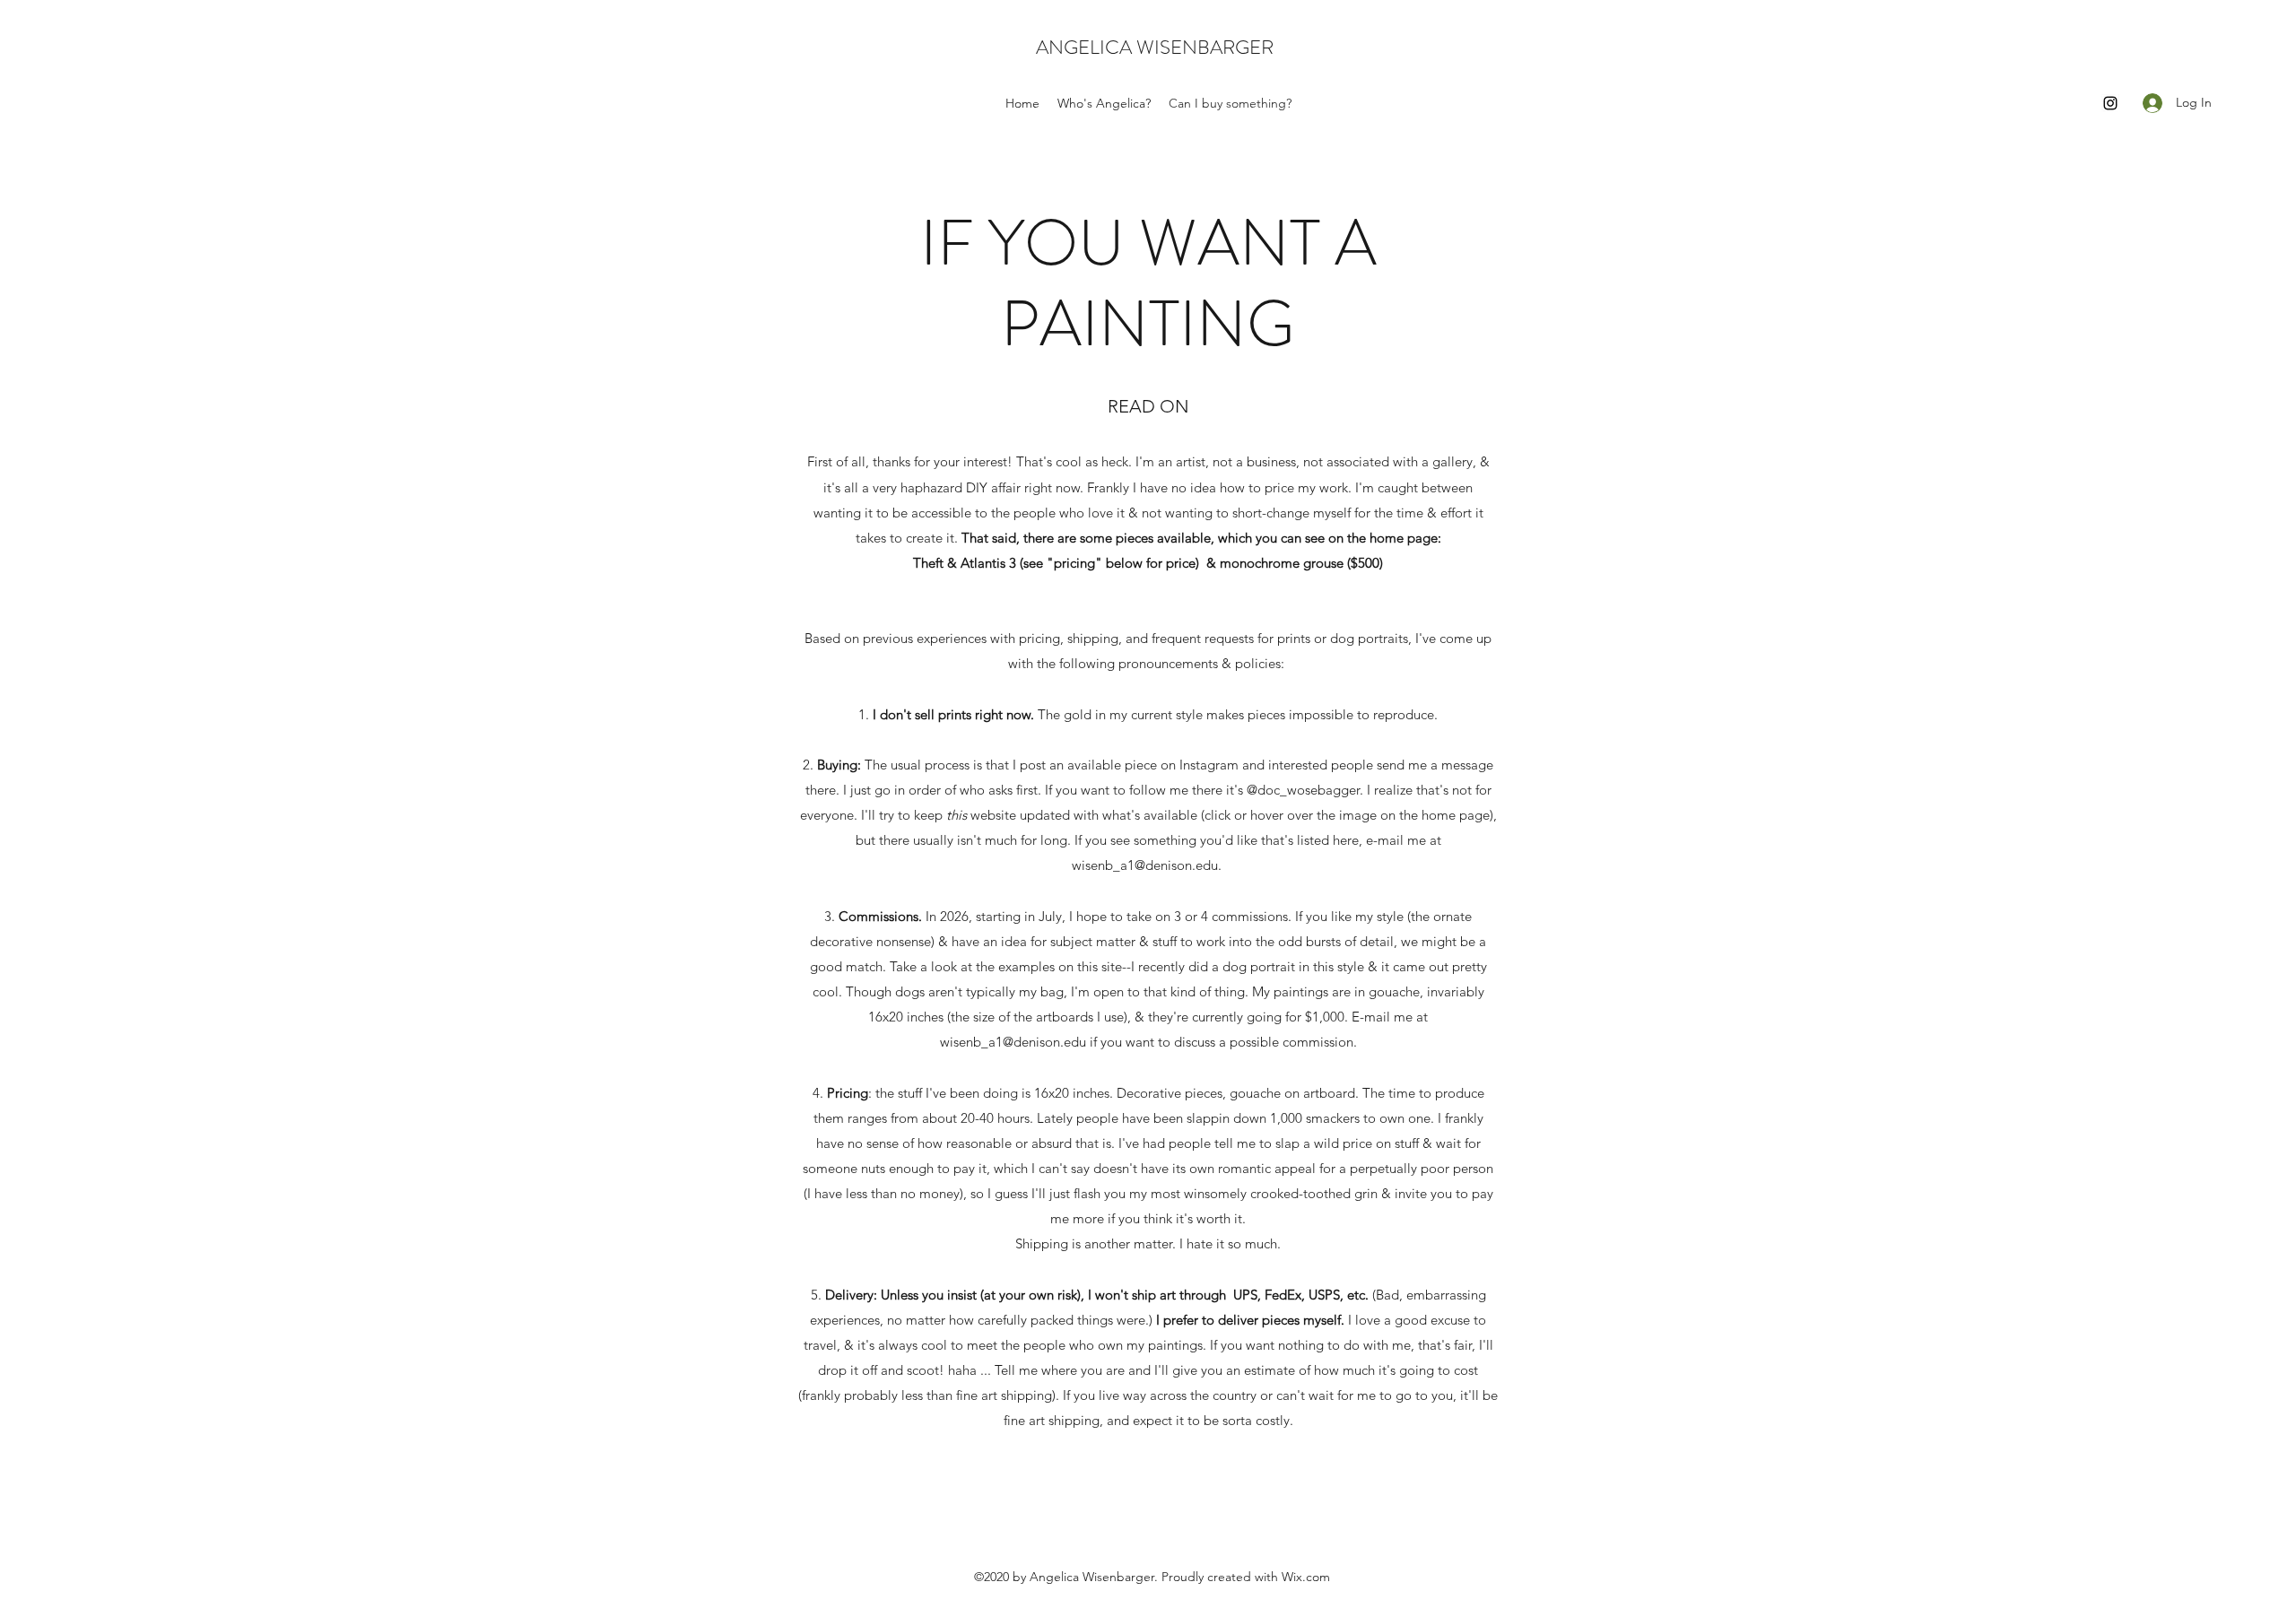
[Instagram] (2110, 103)
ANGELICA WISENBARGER (1155, 47)
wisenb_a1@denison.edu (1145, 865)
